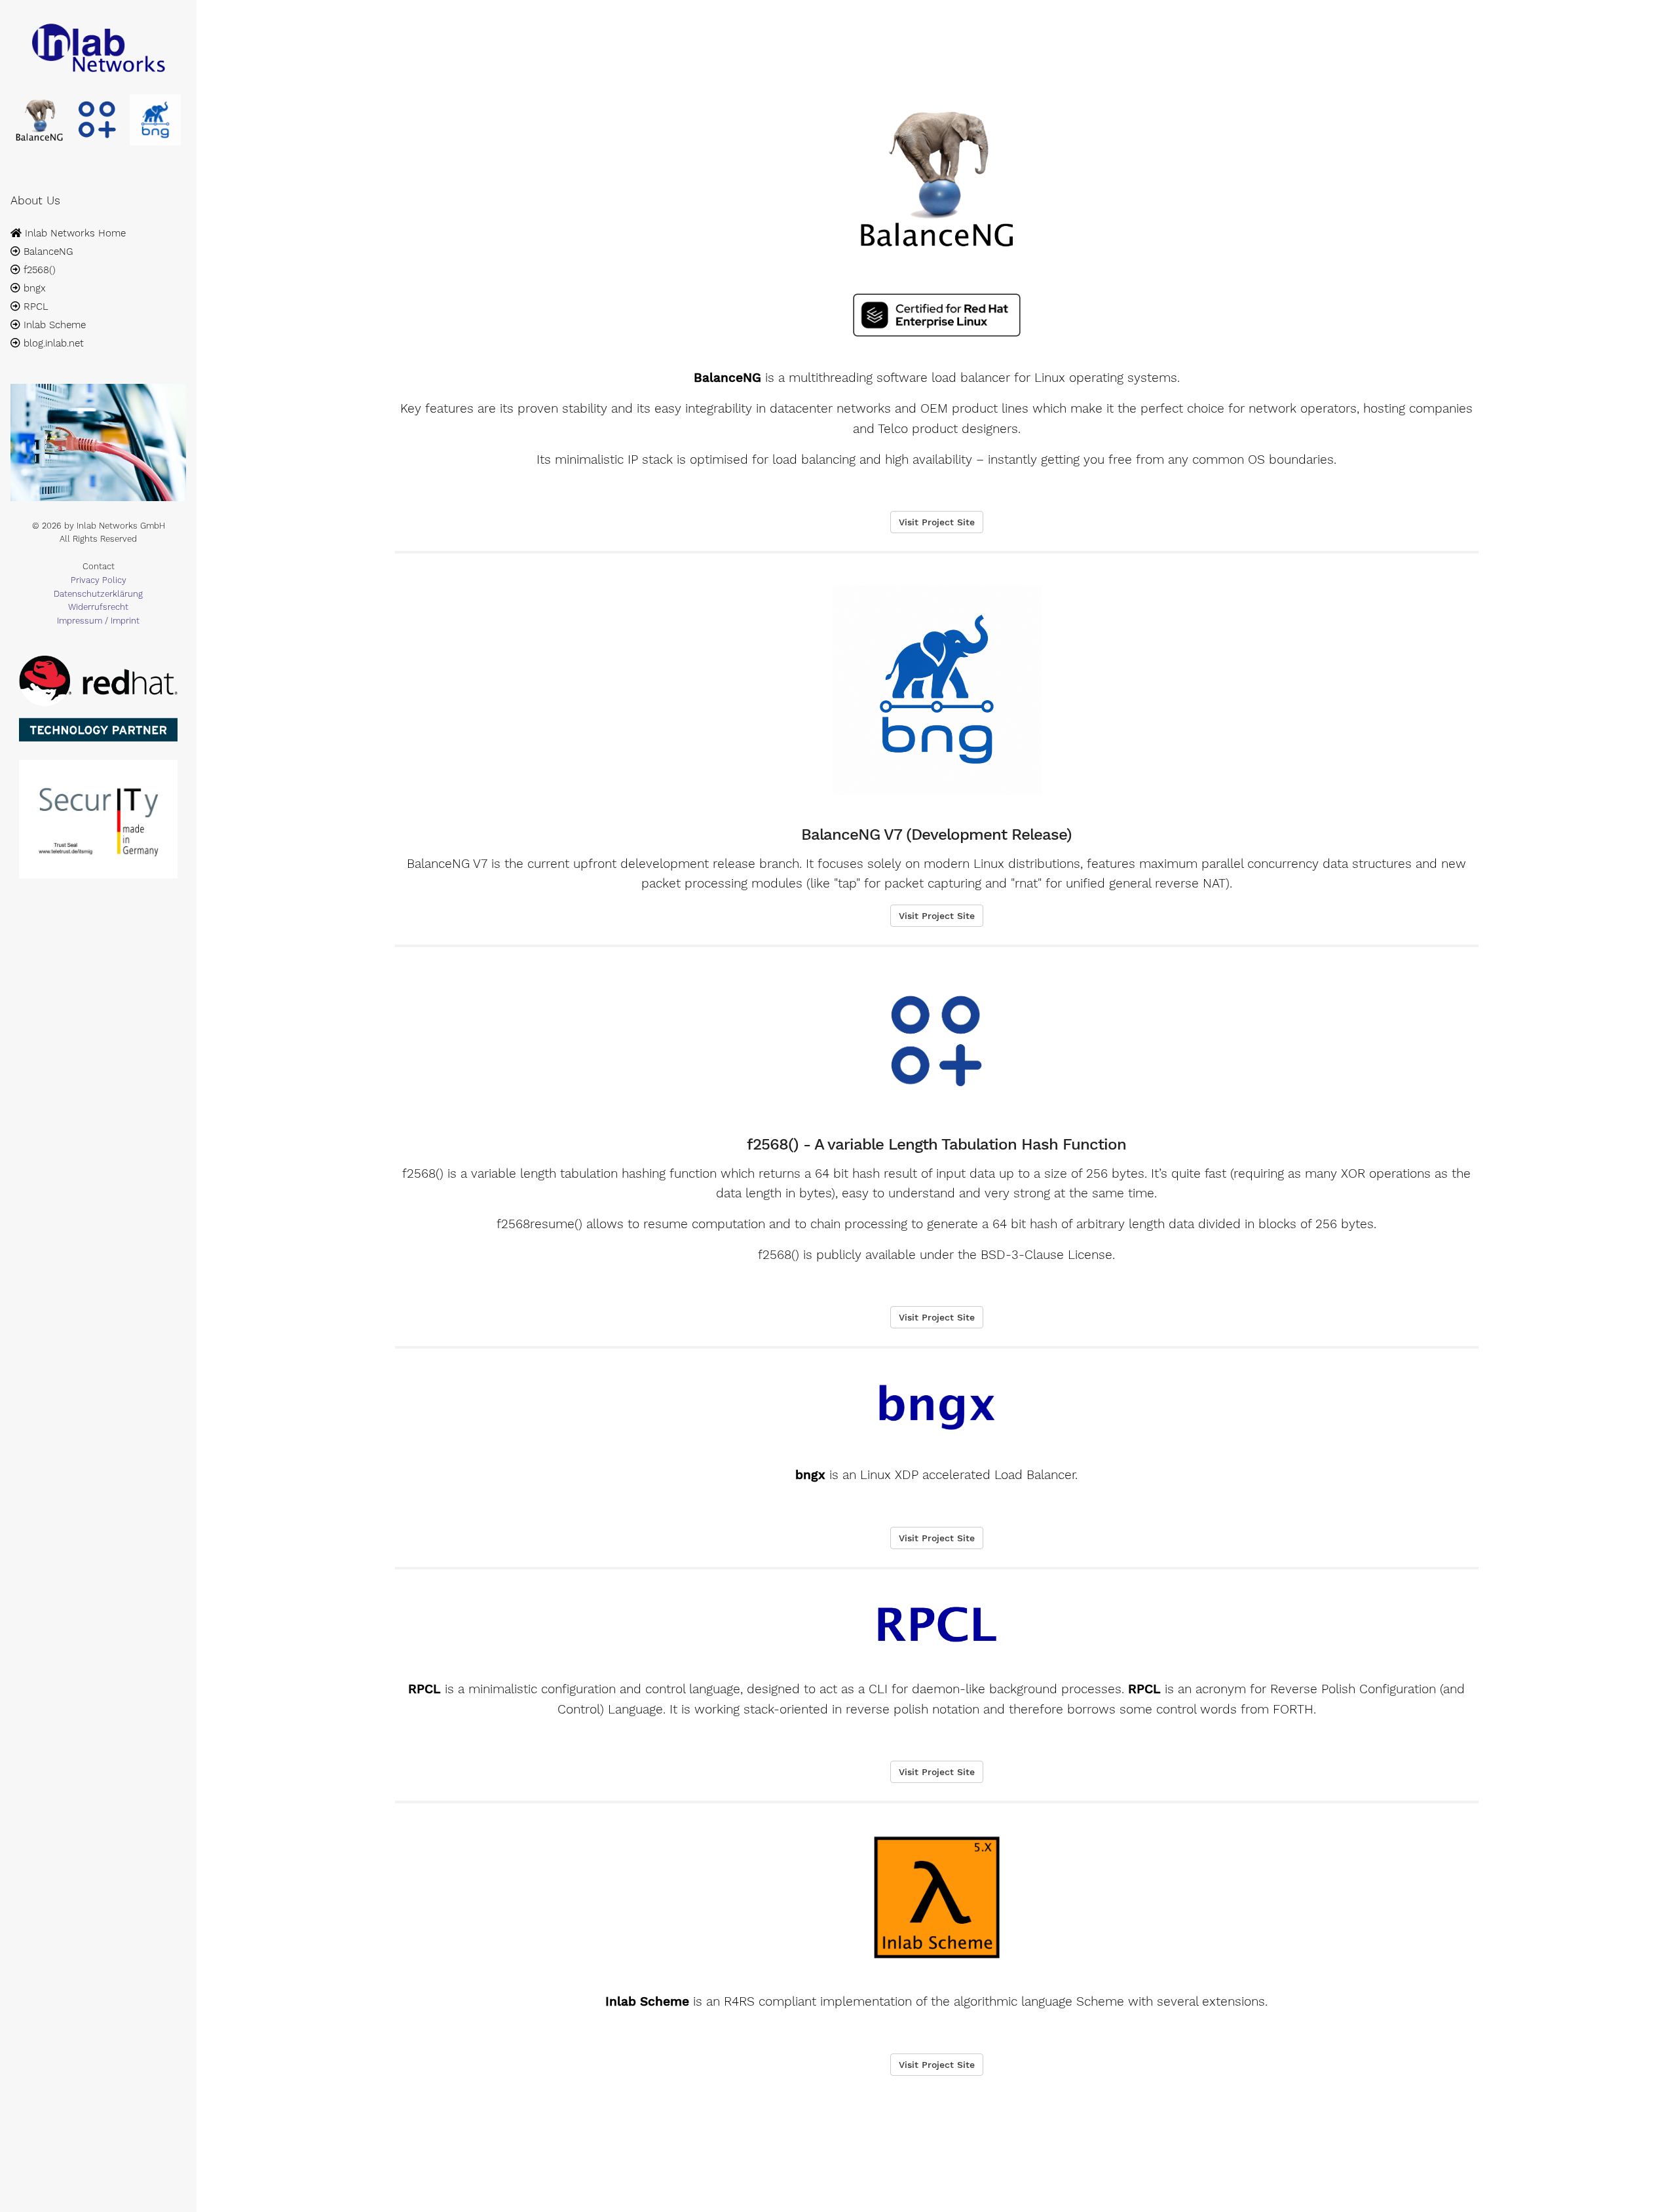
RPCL (34, 307)
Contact (99, 566)
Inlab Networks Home (74, 233)
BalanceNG (47, 252)
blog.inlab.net (52, 343)
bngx (33, 288)
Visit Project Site (937, 522)
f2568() (38, 270)
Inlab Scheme (53, 325)
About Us (35, 200)
